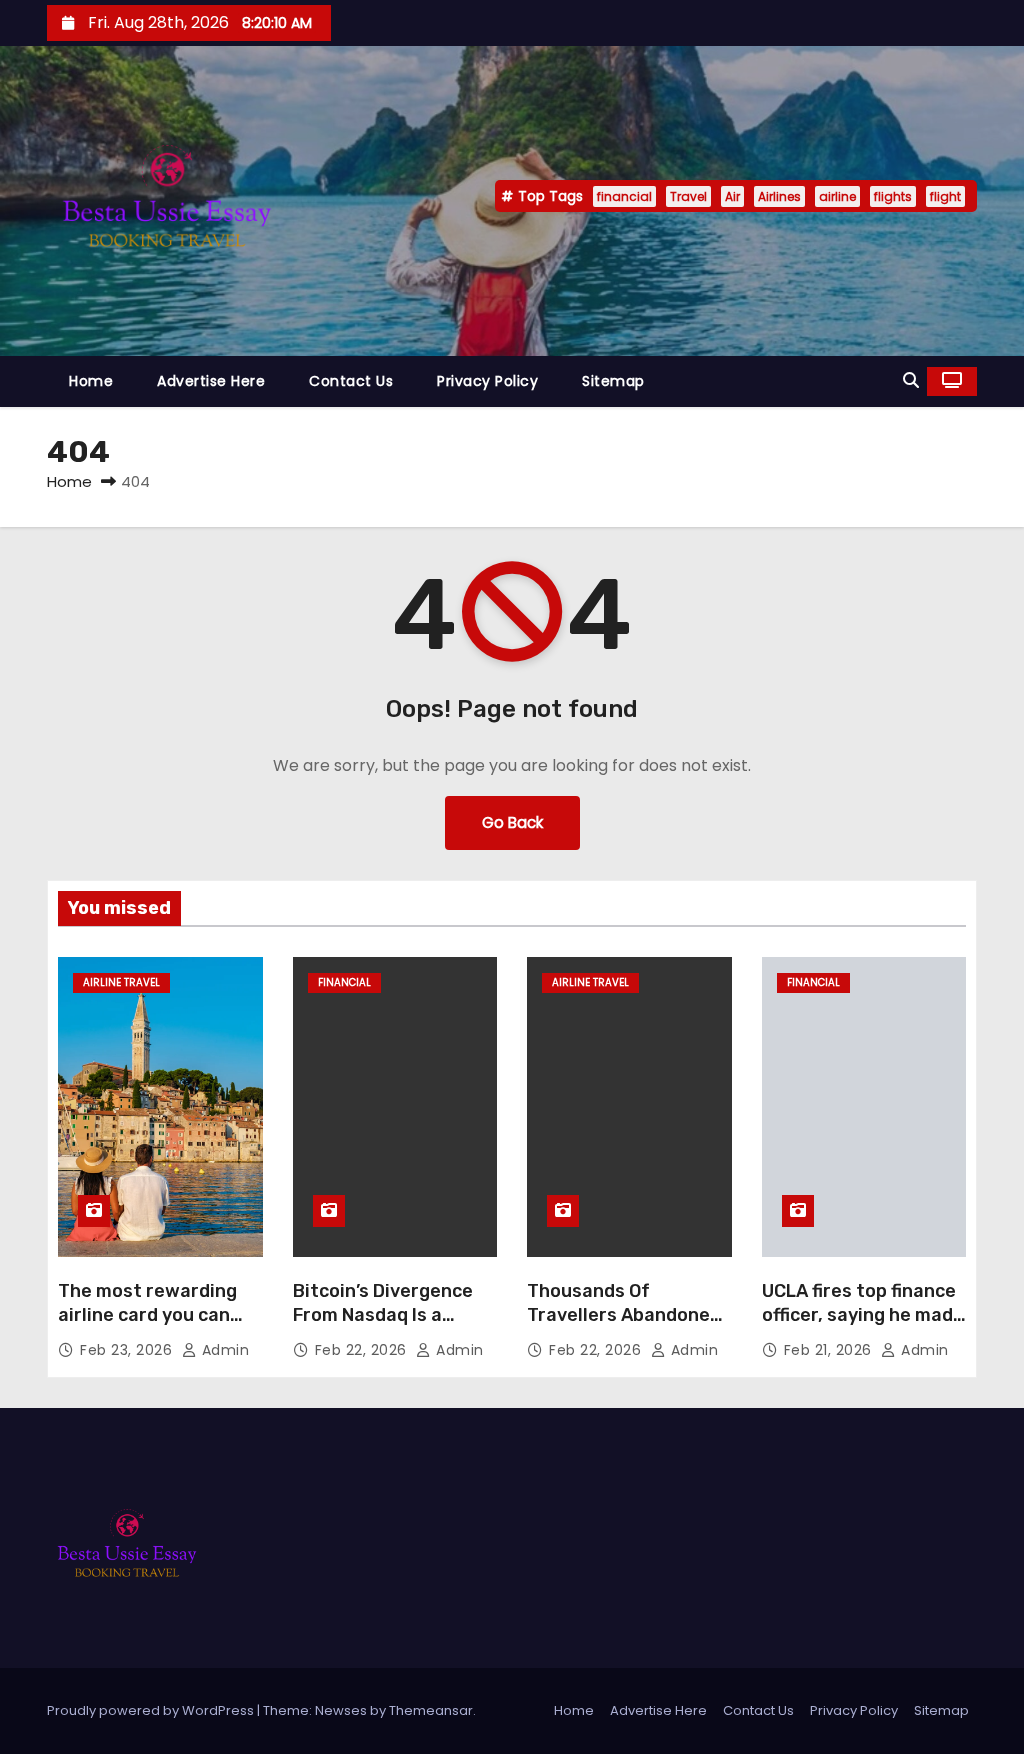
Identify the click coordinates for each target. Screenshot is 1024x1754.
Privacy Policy (487, 381)
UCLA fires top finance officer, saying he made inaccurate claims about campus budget (863, 1327)
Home (91, 381)
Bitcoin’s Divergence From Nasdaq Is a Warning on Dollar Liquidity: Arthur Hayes (395, 1327)
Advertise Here (211, 381)
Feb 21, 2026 (830, 1350)
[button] (911, 380)
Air (732, 196)
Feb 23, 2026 (128, 1350)
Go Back (512, 822)
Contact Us (351, 381)
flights (893, 196)
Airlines (779, 196)
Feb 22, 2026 (363, 1350)
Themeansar (431, 1710)
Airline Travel (121, 982)
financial (624, 196)
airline (837, 196)
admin (223, 1350)
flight (945, 196)
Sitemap (613, 381)
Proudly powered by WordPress (152, 1710)
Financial (344, 982)
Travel (688, 196)
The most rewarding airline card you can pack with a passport (151, 1315)
